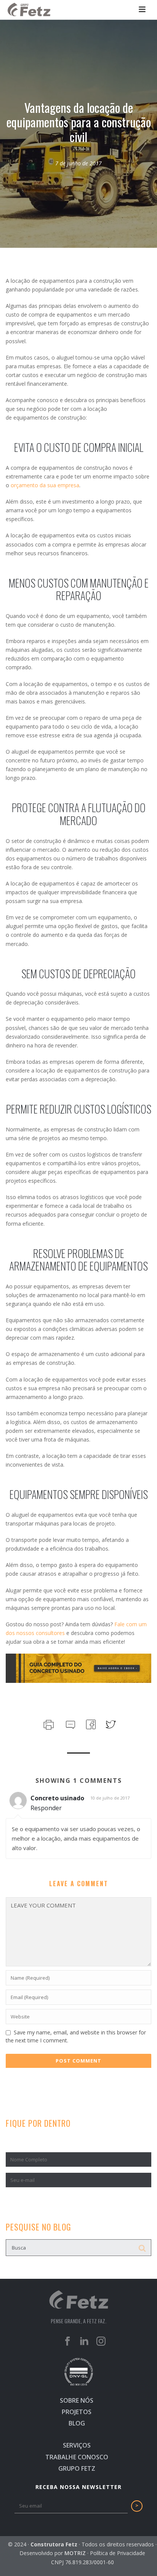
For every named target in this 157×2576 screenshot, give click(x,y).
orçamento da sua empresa (45, 485)
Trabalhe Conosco (77, 2457)
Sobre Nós (77, 2400)
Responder (46, 1808)
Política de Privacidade (118, 2553)
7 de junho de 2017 (78, 163)
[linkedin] (84, 2342)
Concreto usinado (57, 1798)
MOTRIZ (75, 2553)
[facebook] (67, 2342)
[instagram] (101, 2342)
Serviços (77, 2445)
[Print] (48, 1724)
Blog (77, 2423)
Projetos (77, 2412)
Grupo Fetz (77, 2468)
